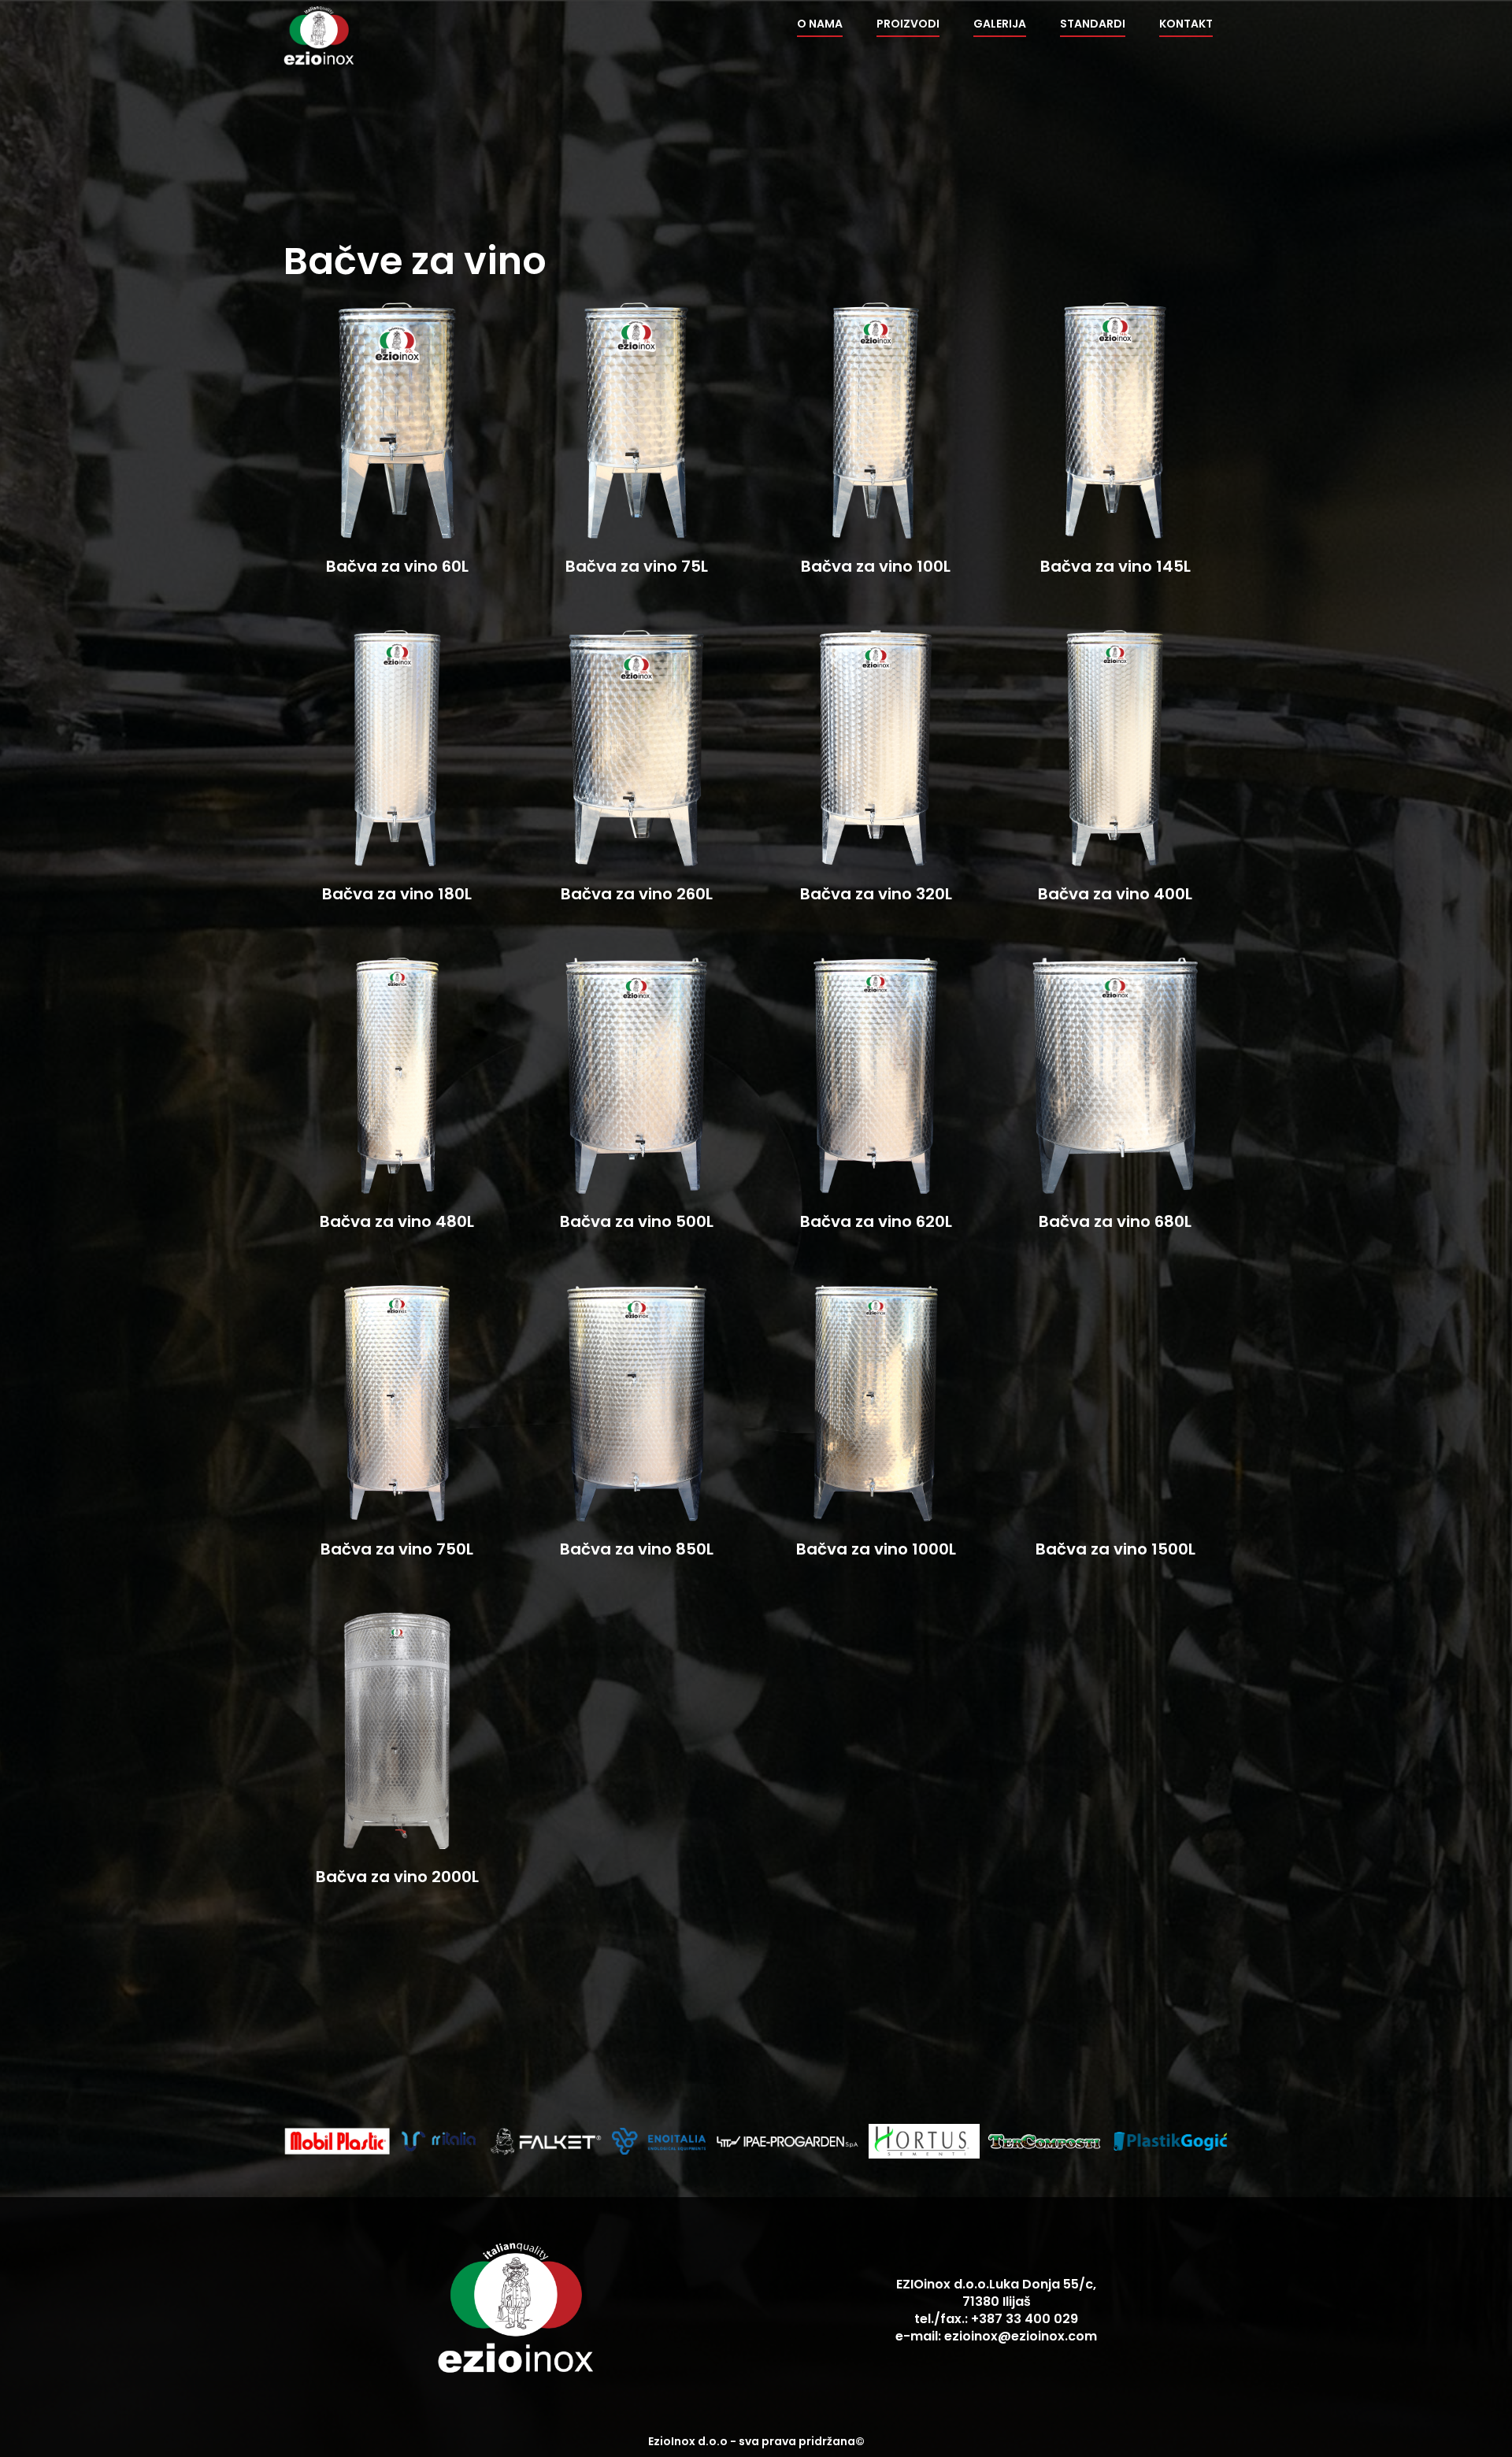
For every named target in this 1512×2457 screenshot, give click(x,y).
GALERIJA (1000, 24)
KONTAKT (1186, 24)
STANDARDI (1093, 24)
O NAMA (820, 24)
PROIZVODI (908, 24)
